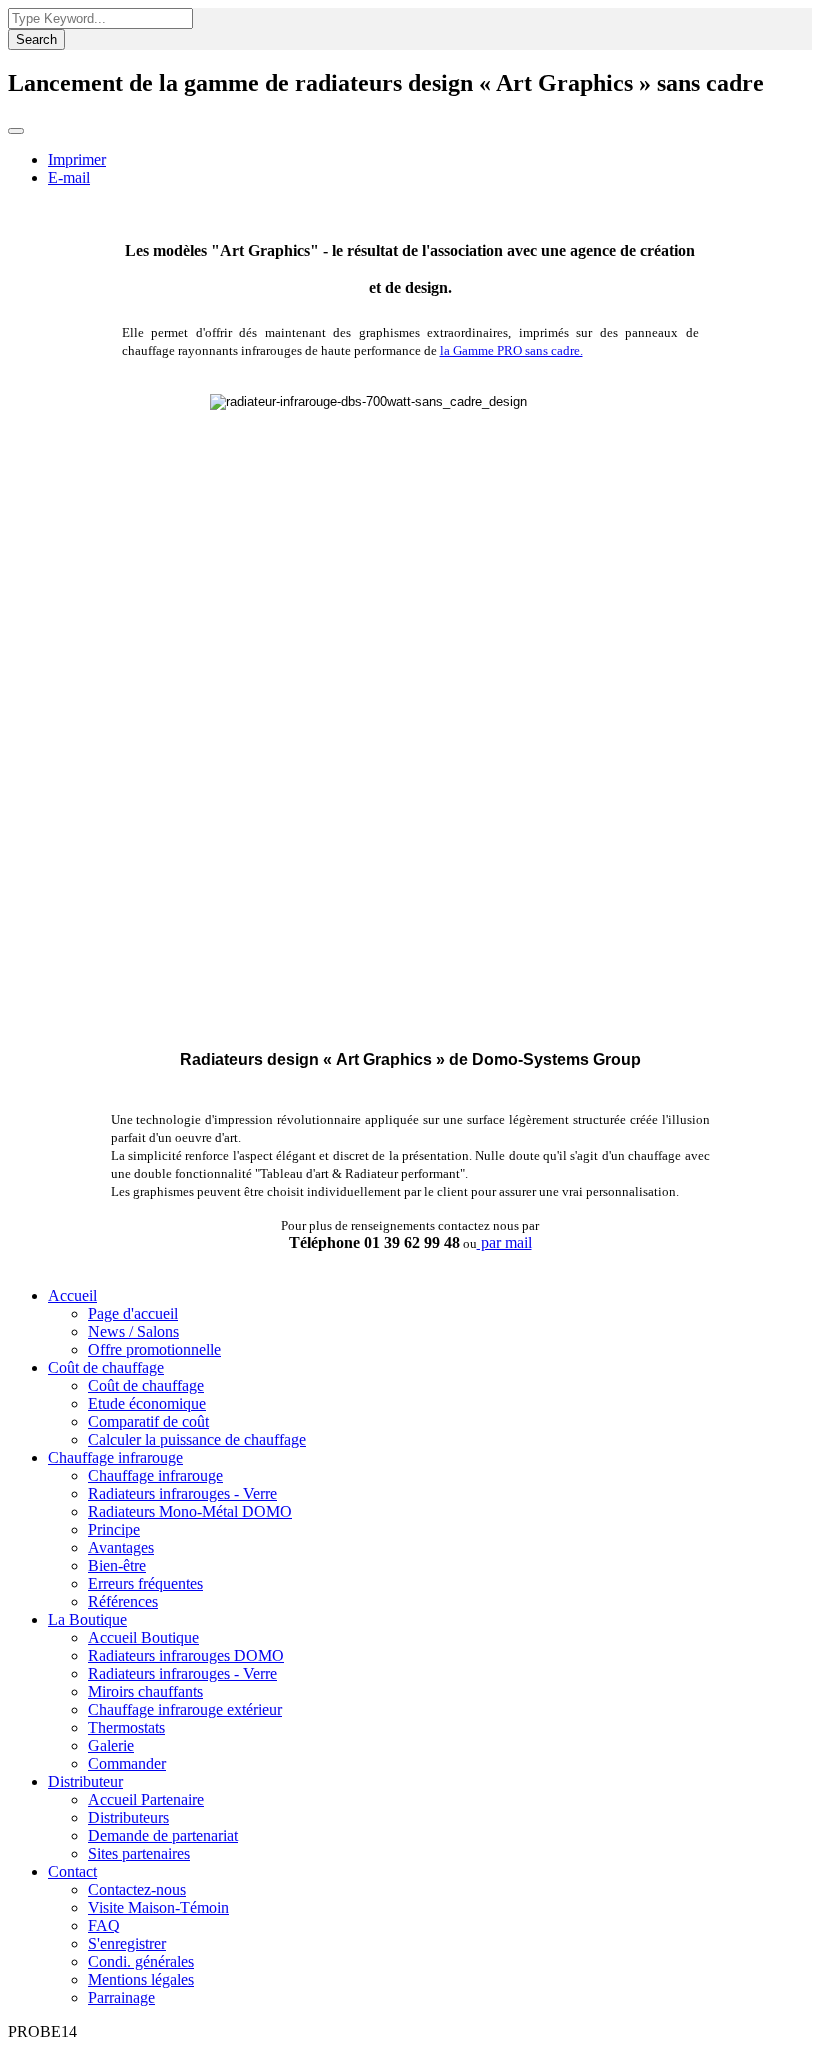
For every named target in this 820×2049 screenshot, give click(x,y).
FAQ (104, 1925)
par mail (504, 1242)
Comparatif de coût (148, 1421)
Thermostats (126, 1727)
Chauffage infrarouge (115, 1457)
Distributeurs (128, 1817)
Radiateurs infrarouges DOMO (186, 1655)
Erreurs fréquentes (145, 1583)
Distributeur (85, 1781)
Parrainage (121, 1997)
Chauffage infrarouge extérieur (185, 1709)
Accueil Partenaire (146, 1799)
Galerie (111, 1745)
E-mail (69, 177)
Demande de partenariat (163, 1835)
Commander (127, 1763)
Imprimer (77, 159)
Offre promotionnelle (154, 1349)
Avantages (121, 1547)
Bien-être (117, 1565)
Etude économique (147, 1403)
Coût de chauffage (106, 1367)
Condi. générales (141, 1961)
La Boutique (87, 1619)
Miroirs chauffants (145, 1691)
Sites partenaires (139, 1853)
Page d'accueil (133, 1313)
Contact (72, 1871)
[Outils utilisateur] (16, 131)
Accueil (72, 1295)
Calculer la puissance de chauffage (197, 1439)
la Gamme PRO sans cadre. (511, 350)
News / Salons (133, 1331)
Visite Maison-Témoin (158, 1907)
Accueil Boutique (143, 1637)
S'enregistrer (127, 1943)
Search (36, 39)
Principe (114, 1529)
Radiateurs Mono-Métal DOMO (190, 1511)
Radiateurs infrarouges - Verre (182, 1493)
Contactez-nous (137, 1889)
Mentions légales (141, 1979)
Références (123, 1601)
